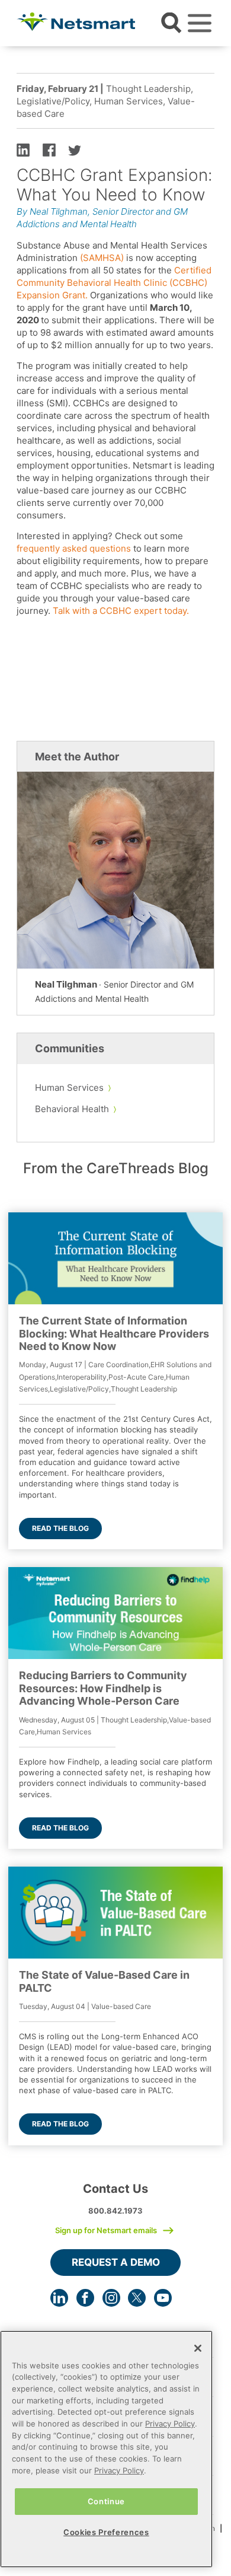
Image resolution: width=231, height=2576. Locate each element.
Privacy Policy (170, 2424)
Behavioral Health (72, 1109)
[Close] (198, 2348)
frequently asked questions (74, 548)
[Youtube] (163, 2298)
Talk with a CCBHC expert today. (121, 611)
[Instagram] (111, 2298)
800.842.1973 (115, 2211)
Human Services (69, 1088)
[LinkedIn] (59, 2298)
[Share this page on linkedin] (23, 149)
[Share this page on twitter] (75, 149)
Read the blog (60, 1528)
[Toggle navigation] (200, 23)
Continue (106, 2501)
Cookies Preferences (106, 2532)
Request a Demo (116, 2262)
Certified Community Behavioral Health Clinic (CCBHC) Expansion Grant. (114, 283)
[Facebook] (85, 2298)
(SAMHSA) (102, 258)
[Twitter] (137, 2298)
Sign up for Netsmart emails (106, 2230)
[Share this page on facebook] (49, 149)
